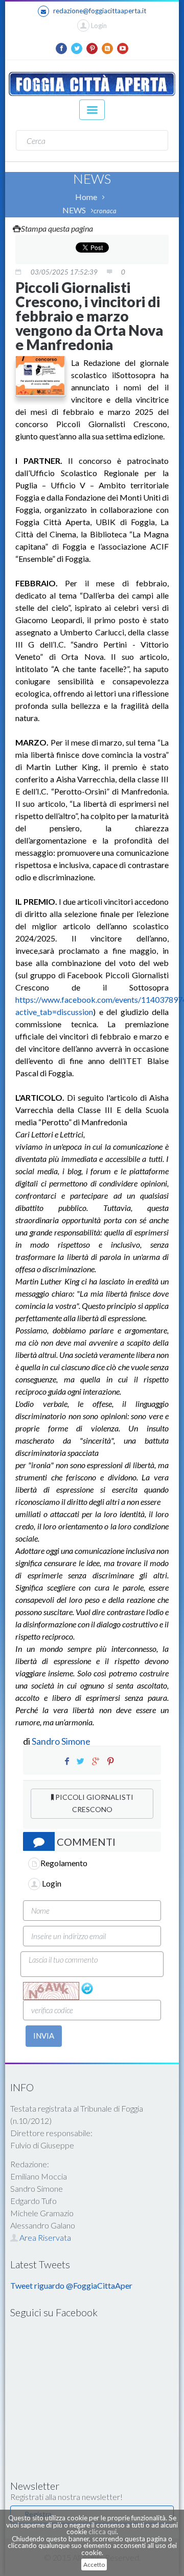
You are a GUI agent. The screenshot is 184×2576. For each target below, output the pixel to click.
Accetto (94, 2565)
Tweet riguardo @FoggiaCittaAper (71, 2285)
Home (86, 197)
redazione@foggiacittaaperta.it (100, 11)
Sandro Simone (61, 1741)
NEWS (74, 210)
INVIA (44, 2036)
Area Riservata (44, 2237)
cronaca (105, 211)
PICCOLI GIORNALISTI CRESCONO (94, 1803)
